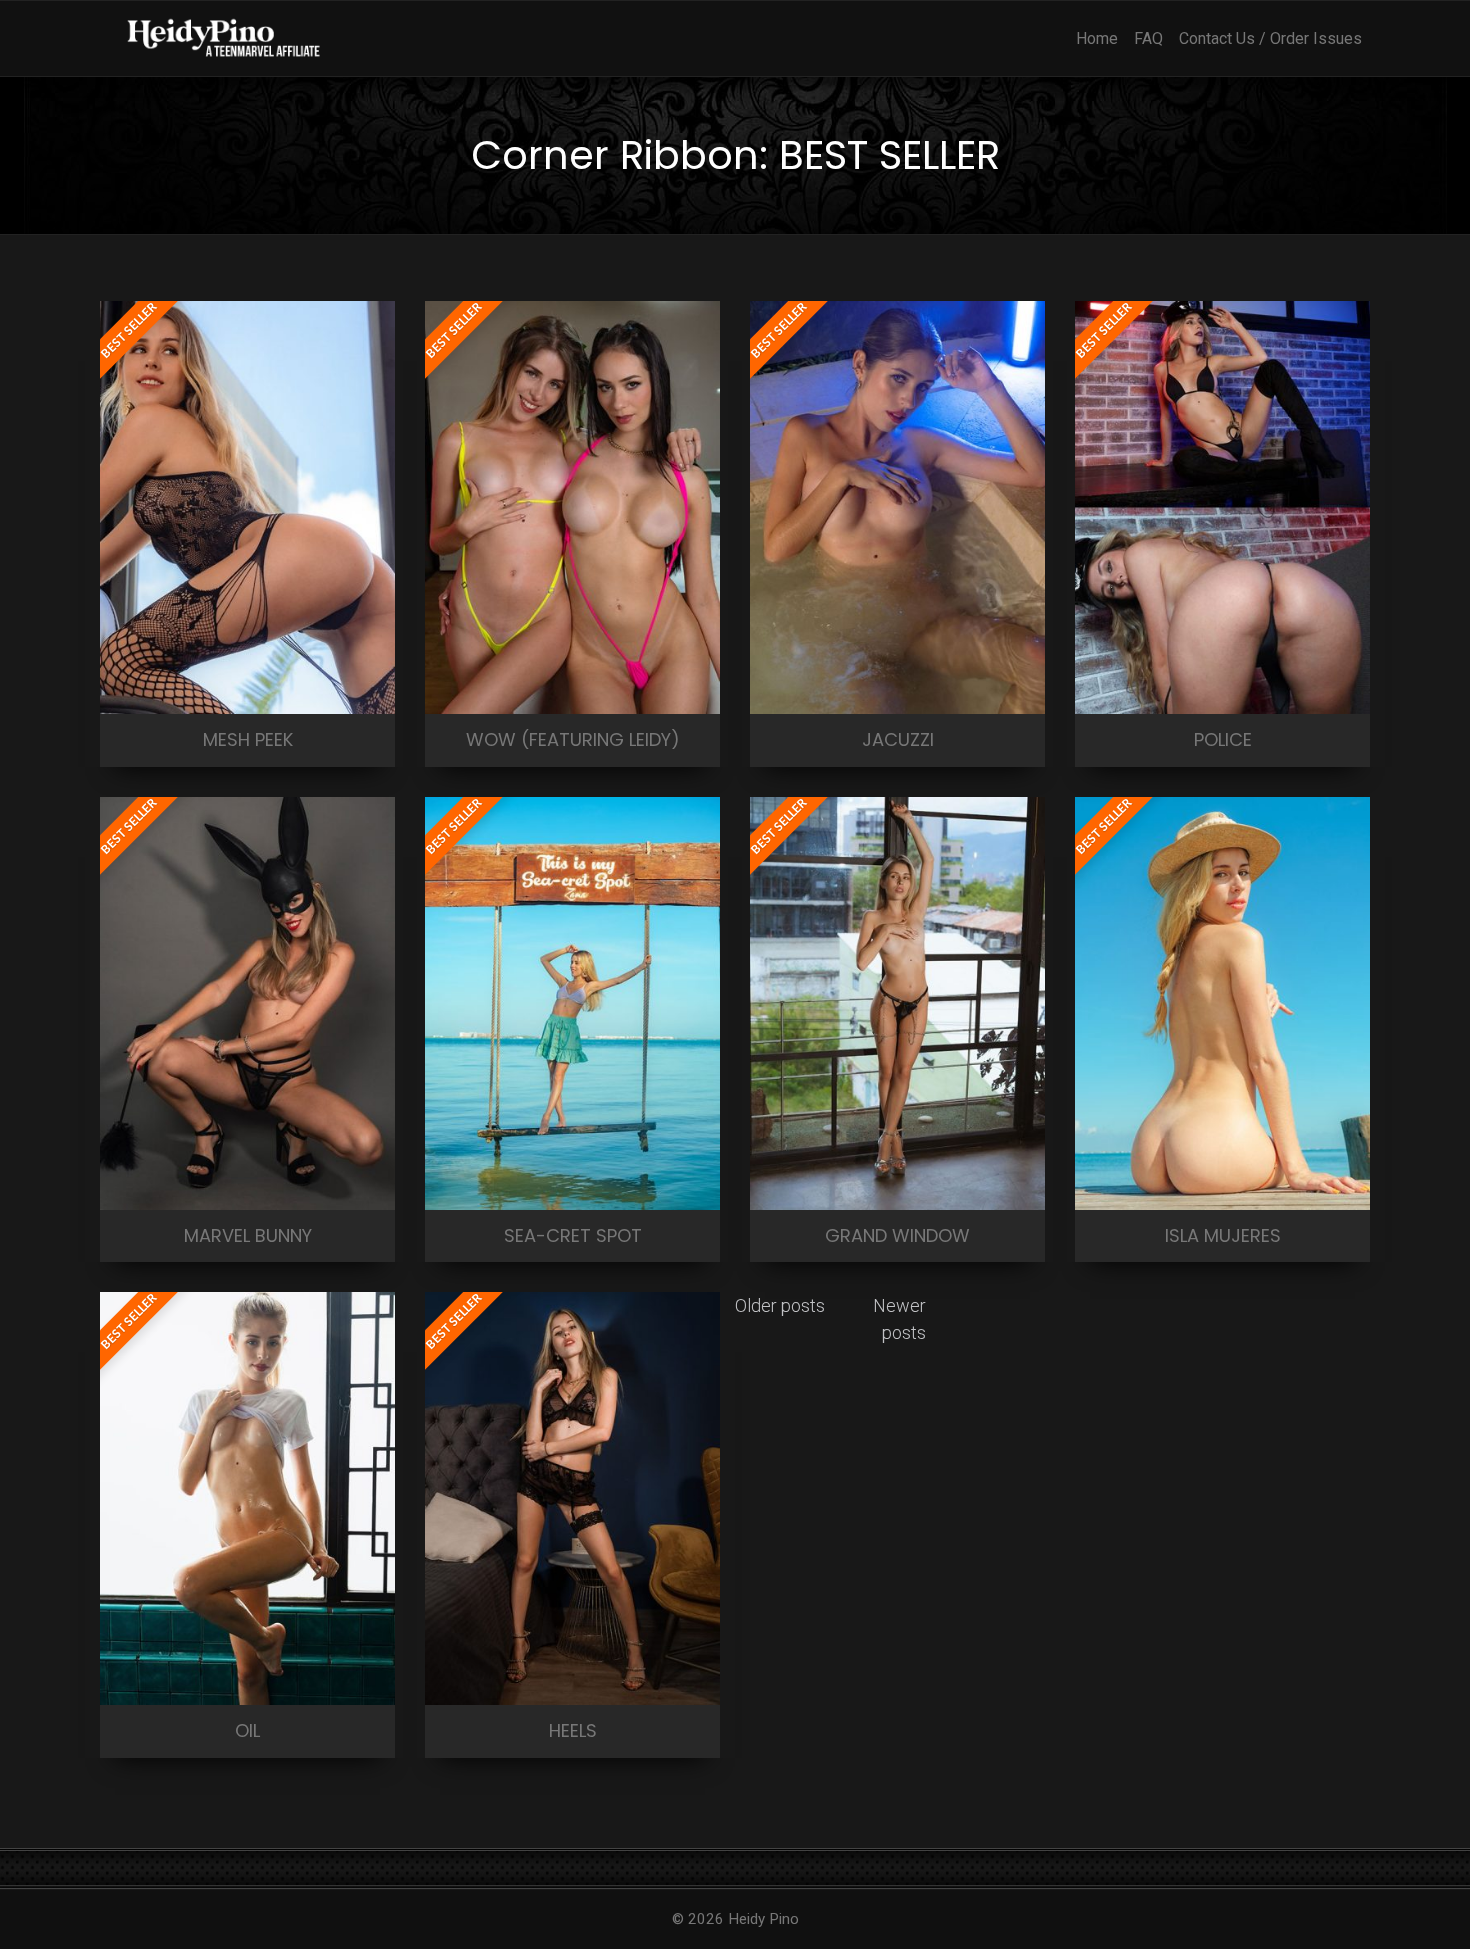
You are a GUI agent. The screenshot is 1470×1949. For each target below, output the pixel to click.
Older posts (780, 1305)
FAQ (1148, 38)
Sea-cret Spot (573, 1235)
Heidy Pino (763, 1919)
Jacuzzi (898, 739)
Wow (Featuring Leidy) (573, 739)
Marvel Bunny (248, 1235)
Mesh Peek (248, 739)
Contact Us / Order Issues (1270, 38)
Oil (247, 1730)
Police (1223, 739)
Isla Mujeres (1223, 1235)
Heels (573, 1730)
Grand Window (897, 1235)
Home (1097, 38)
